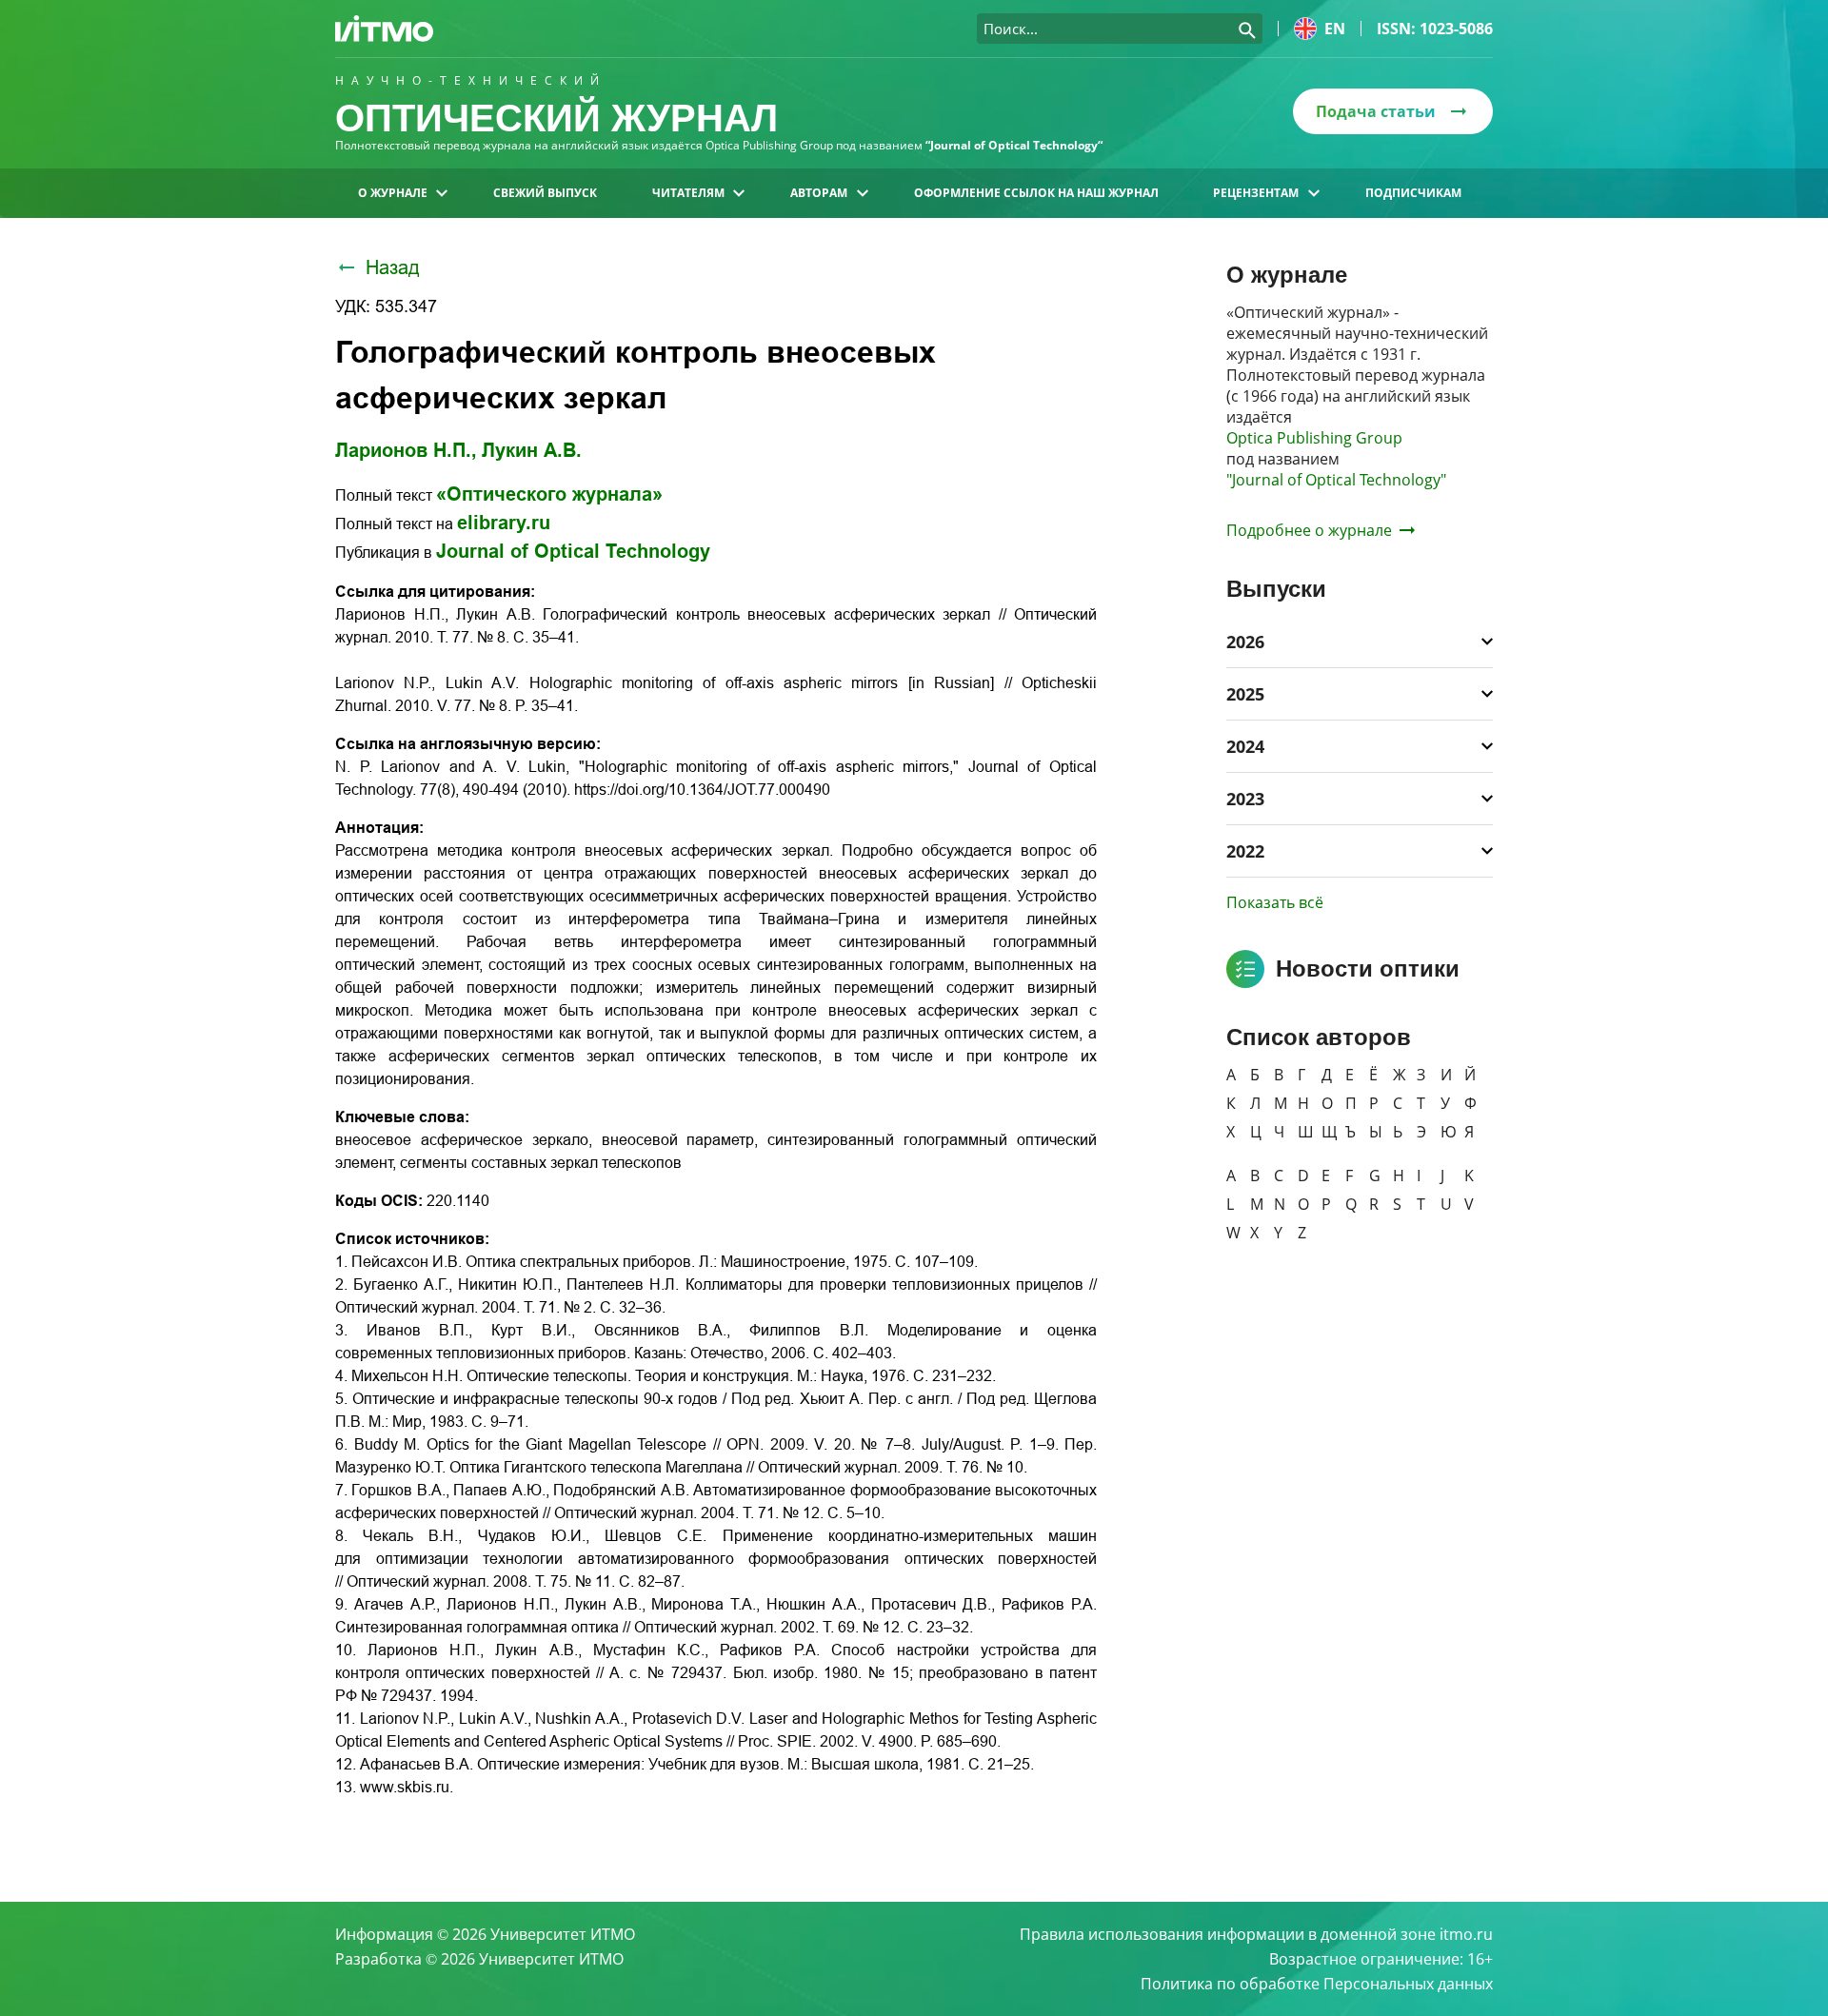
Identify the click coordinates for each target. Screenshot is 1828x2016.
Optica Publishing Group (1314, 438)
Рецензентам (1256, 193)
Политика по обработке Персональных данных (1317, 1984)
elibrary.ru (504, 523)
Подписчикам (1413, 193)
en (1335, 29)
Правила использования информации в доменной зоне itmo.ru (1256, 1934)
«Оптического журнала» (549, 494)
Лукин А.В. (532, 450)
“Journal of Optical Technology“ (1014, 145)
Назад (393, 267)
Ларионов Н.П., (406, 450)
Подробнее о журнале (1309, 530)
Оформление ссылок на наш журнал (1036, 193)
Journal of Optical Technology (573, 551)
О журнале (393, 193)
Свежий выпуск (545, 193)
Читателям (688, 193)
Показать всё (1275, 902)
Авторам (819, 193)
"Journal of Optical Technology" (1336, 480)
